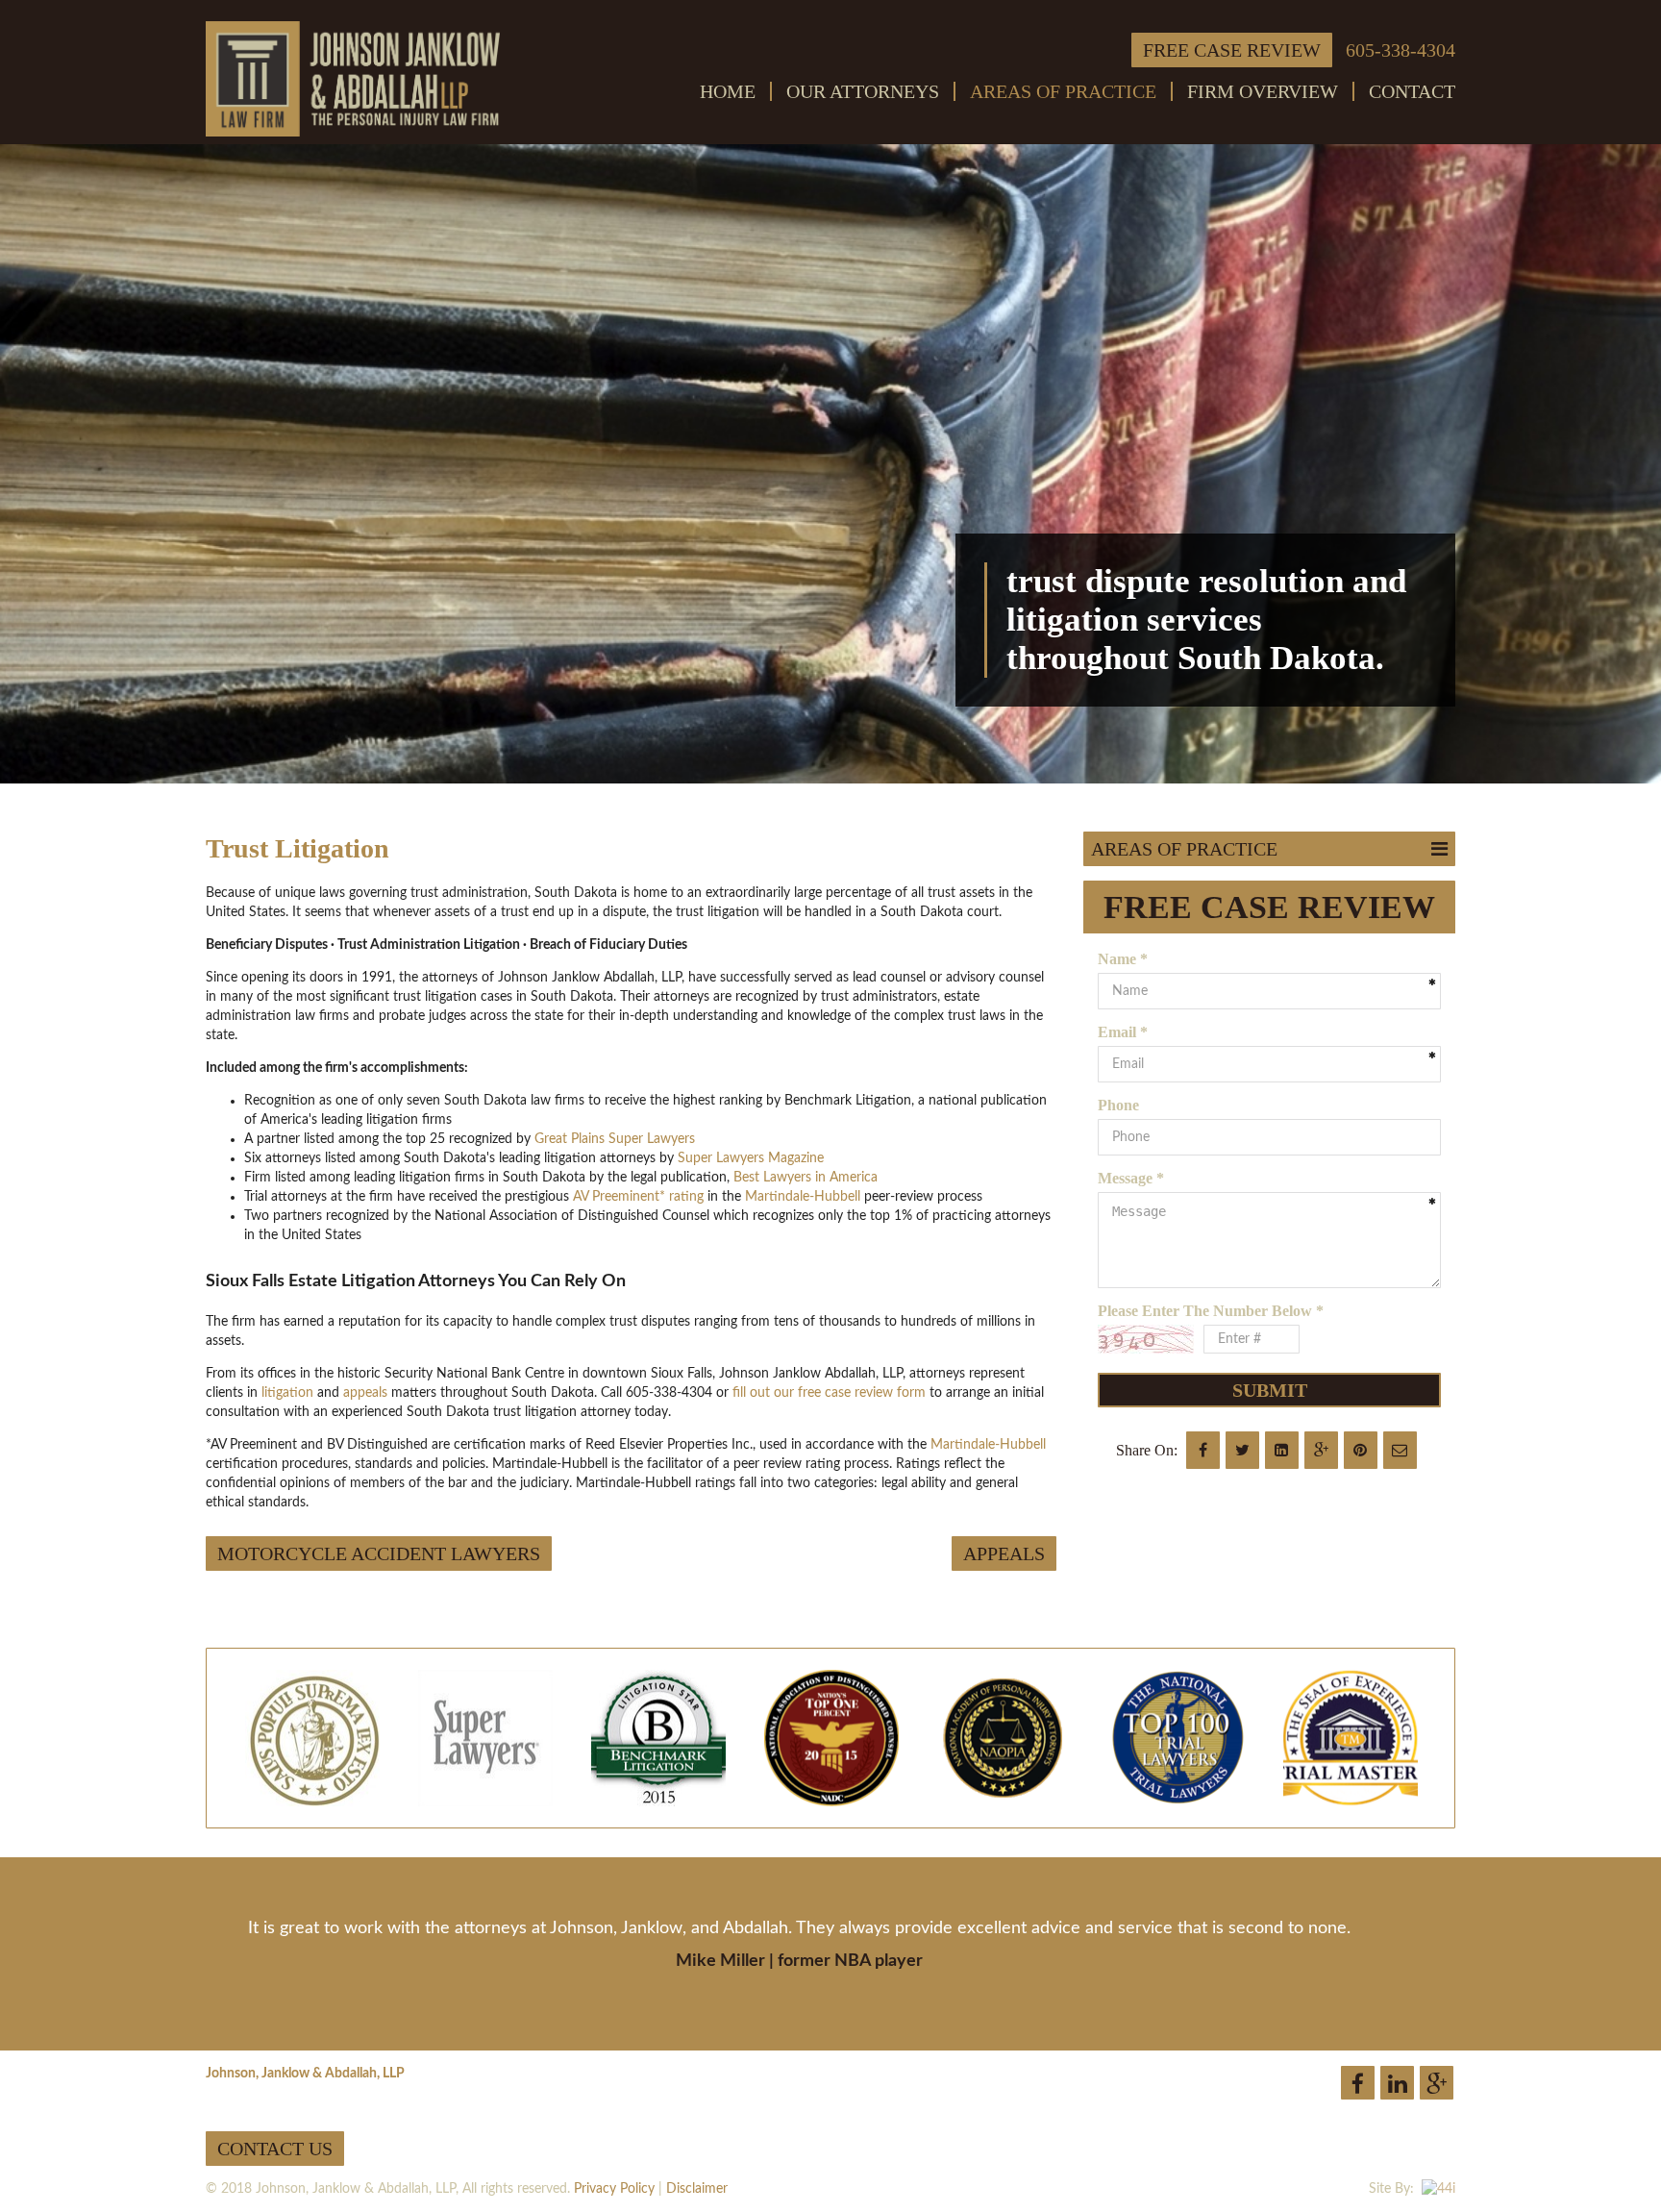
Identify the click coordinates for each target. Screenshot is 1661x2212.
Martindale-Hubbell (803, 1197)
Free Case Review (1232, 50)
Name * (1123, 959)
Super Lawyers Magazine (751, 1158)
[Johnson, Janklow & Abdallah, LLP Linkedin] (1397, 2083)
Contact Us (275, 2149)
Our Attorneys (863, 91)
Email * (1123, 1032)
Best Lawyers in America (806, 1178)
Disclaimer (697, 2189)
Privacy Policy (614, 2189)
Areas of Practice (1063, 91)
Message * (1131, 1178)
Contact (1412, 91)
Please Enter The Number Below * (1211, 1311)
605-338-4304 (1401, 50)
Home (728, 91)
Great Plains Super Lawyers (615, 1139)
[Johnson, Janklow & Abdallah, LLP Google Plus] (1437, 2083)
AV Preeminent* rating (638, 1197)
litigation (287, 1393)
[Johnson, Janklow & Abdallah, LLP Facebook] (1358, 2083)
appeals (367, 1393)
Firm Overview (1263, 91)
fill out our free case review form (829, 1393)
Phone (1118, 1105)
